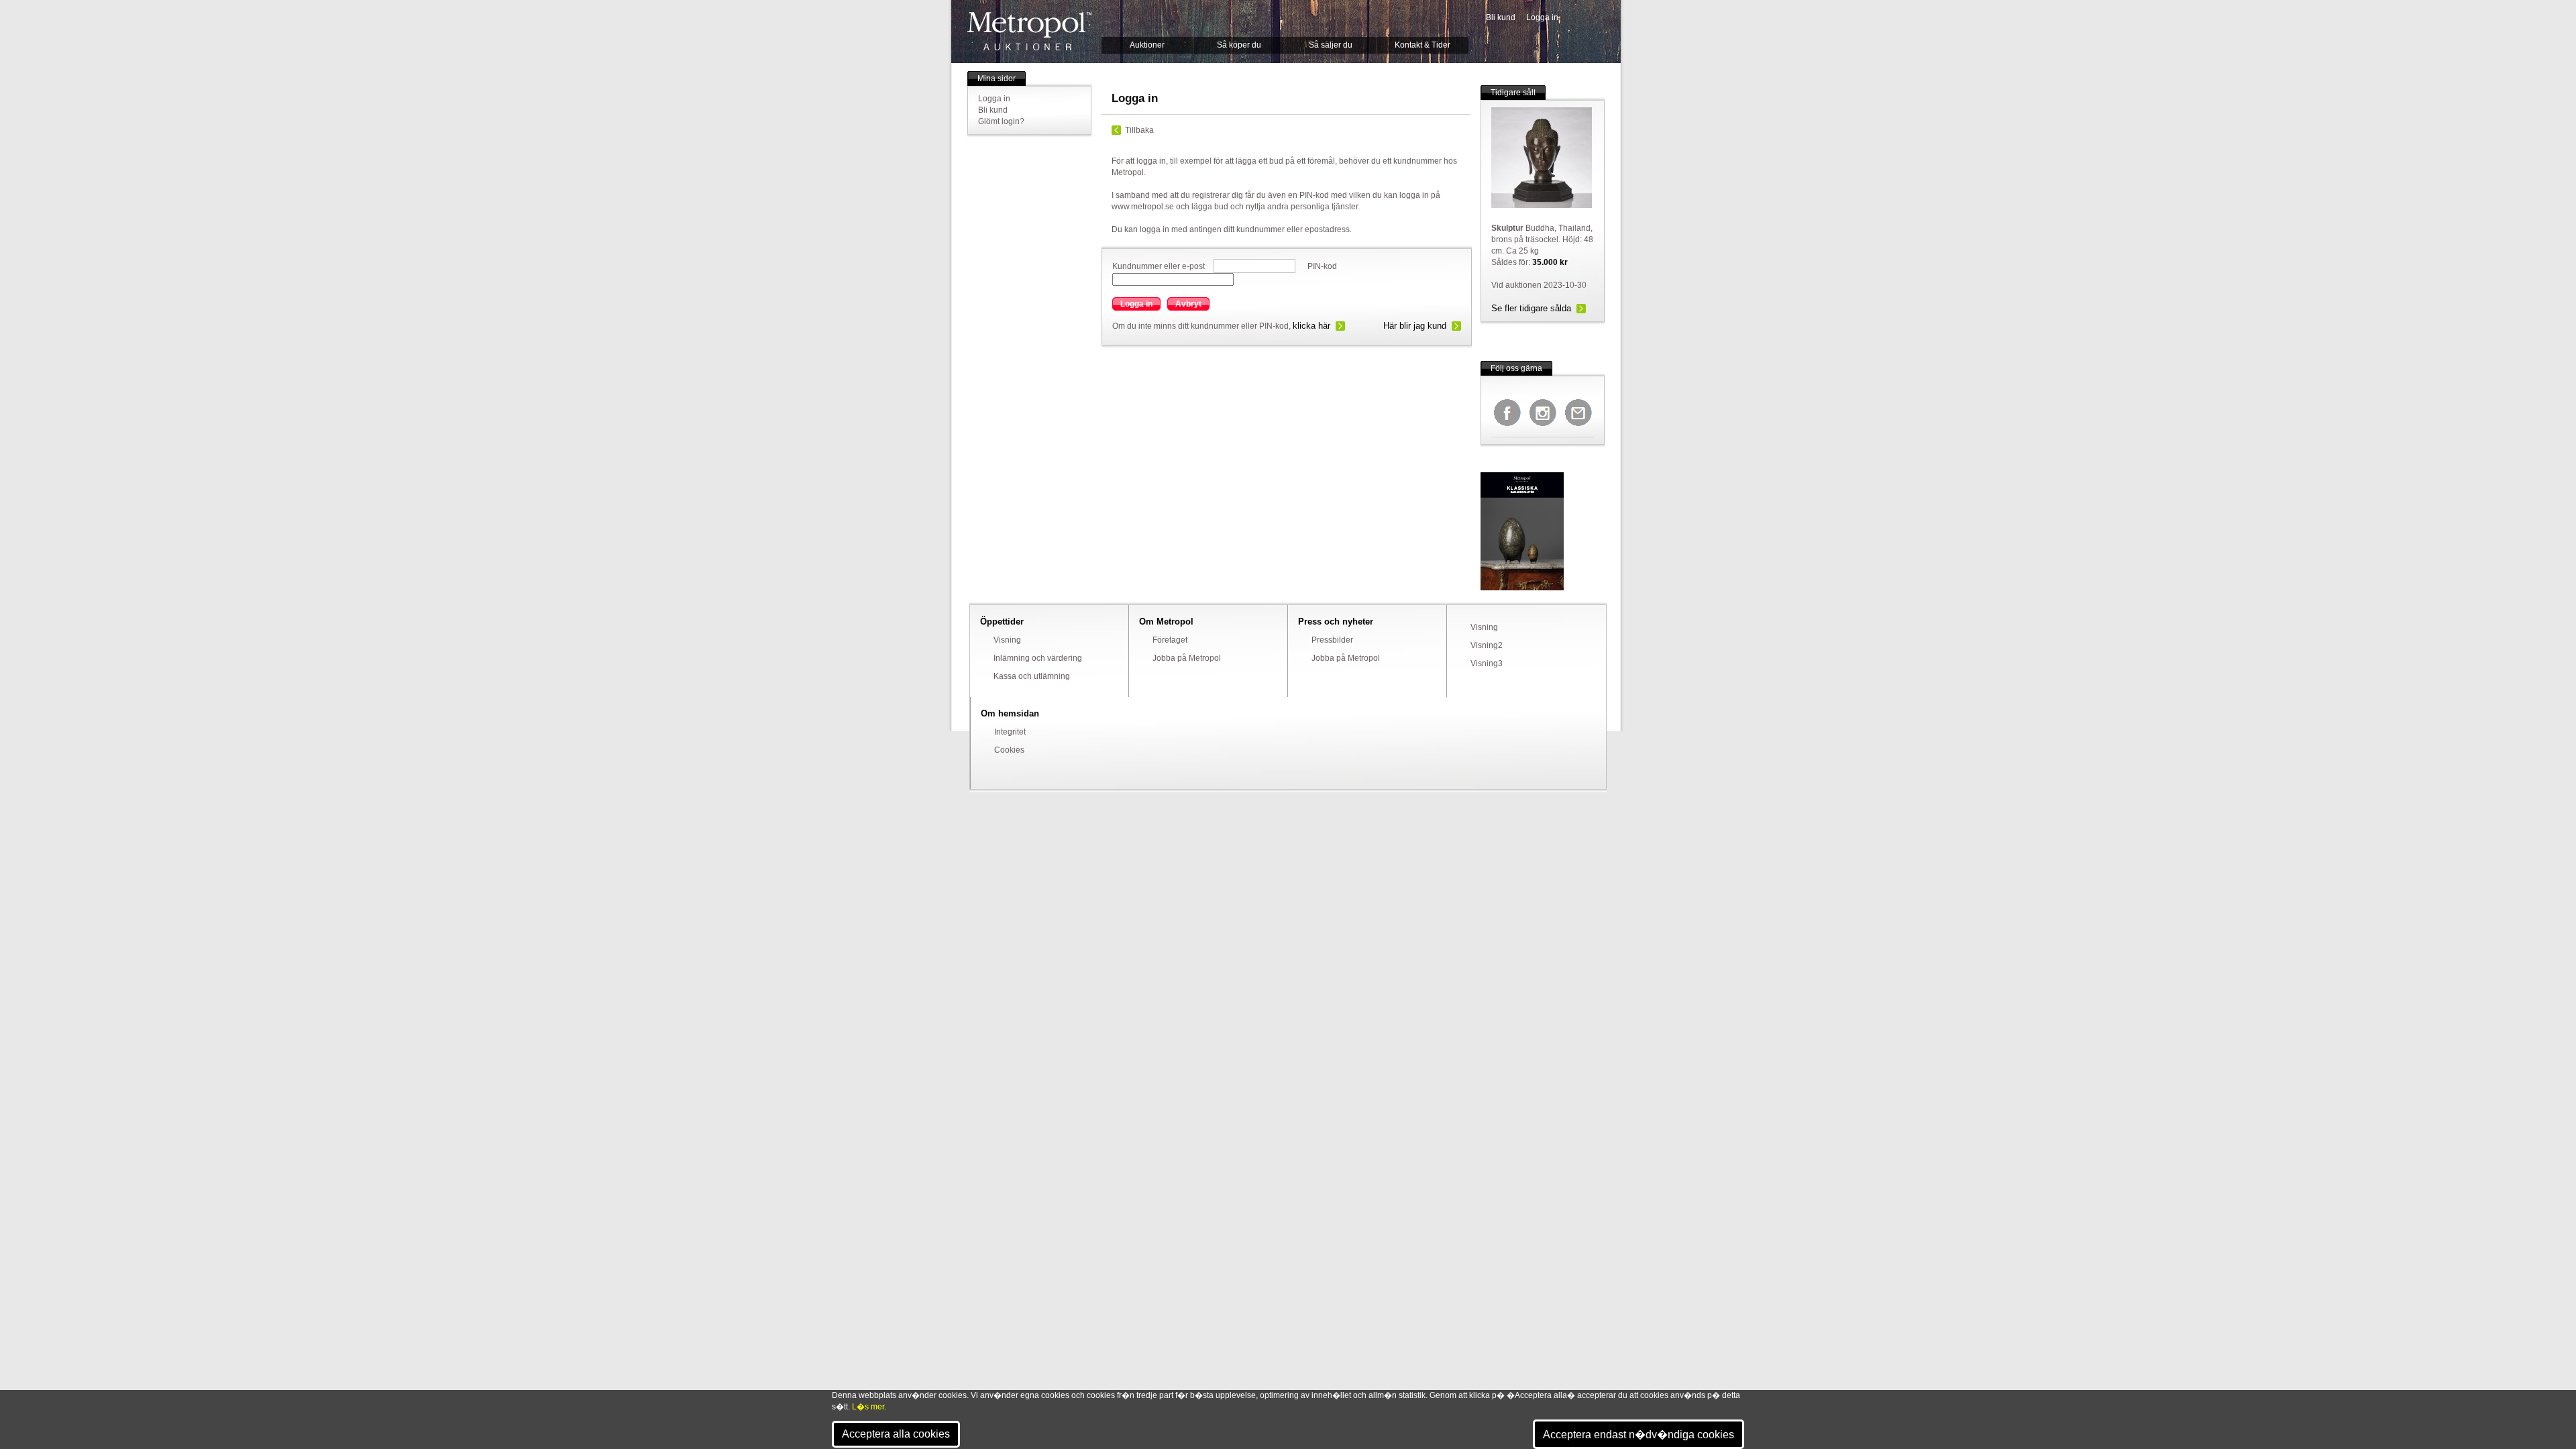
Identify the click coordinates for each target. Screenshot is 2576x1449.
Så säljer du (1331, 45)
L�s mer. (869, 1407)
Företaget (1170, 640)
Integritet (1010, 732)
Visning (1007, 640)
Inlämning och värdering (1038, 658)
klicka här (1311, 326)
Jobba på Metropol (1187, 658)
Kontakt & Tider (1423, 45)
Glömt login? (1001, 121)
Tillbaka (1139, 130)
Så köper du (1239, 45)
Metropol (1029, 31)
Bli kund (1501, 17)
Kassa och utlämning (1032, 676)
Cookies (1009, 750)
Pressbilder (1332, 640)
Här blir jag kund (1415, 326)
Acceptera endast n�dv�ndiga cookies (1639, 1435)
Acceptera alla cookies (896, 1434)
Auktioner (1147, 45)
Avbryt (1188, 304)
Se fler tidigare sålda (1531, 308)
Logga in (1542, 17)
